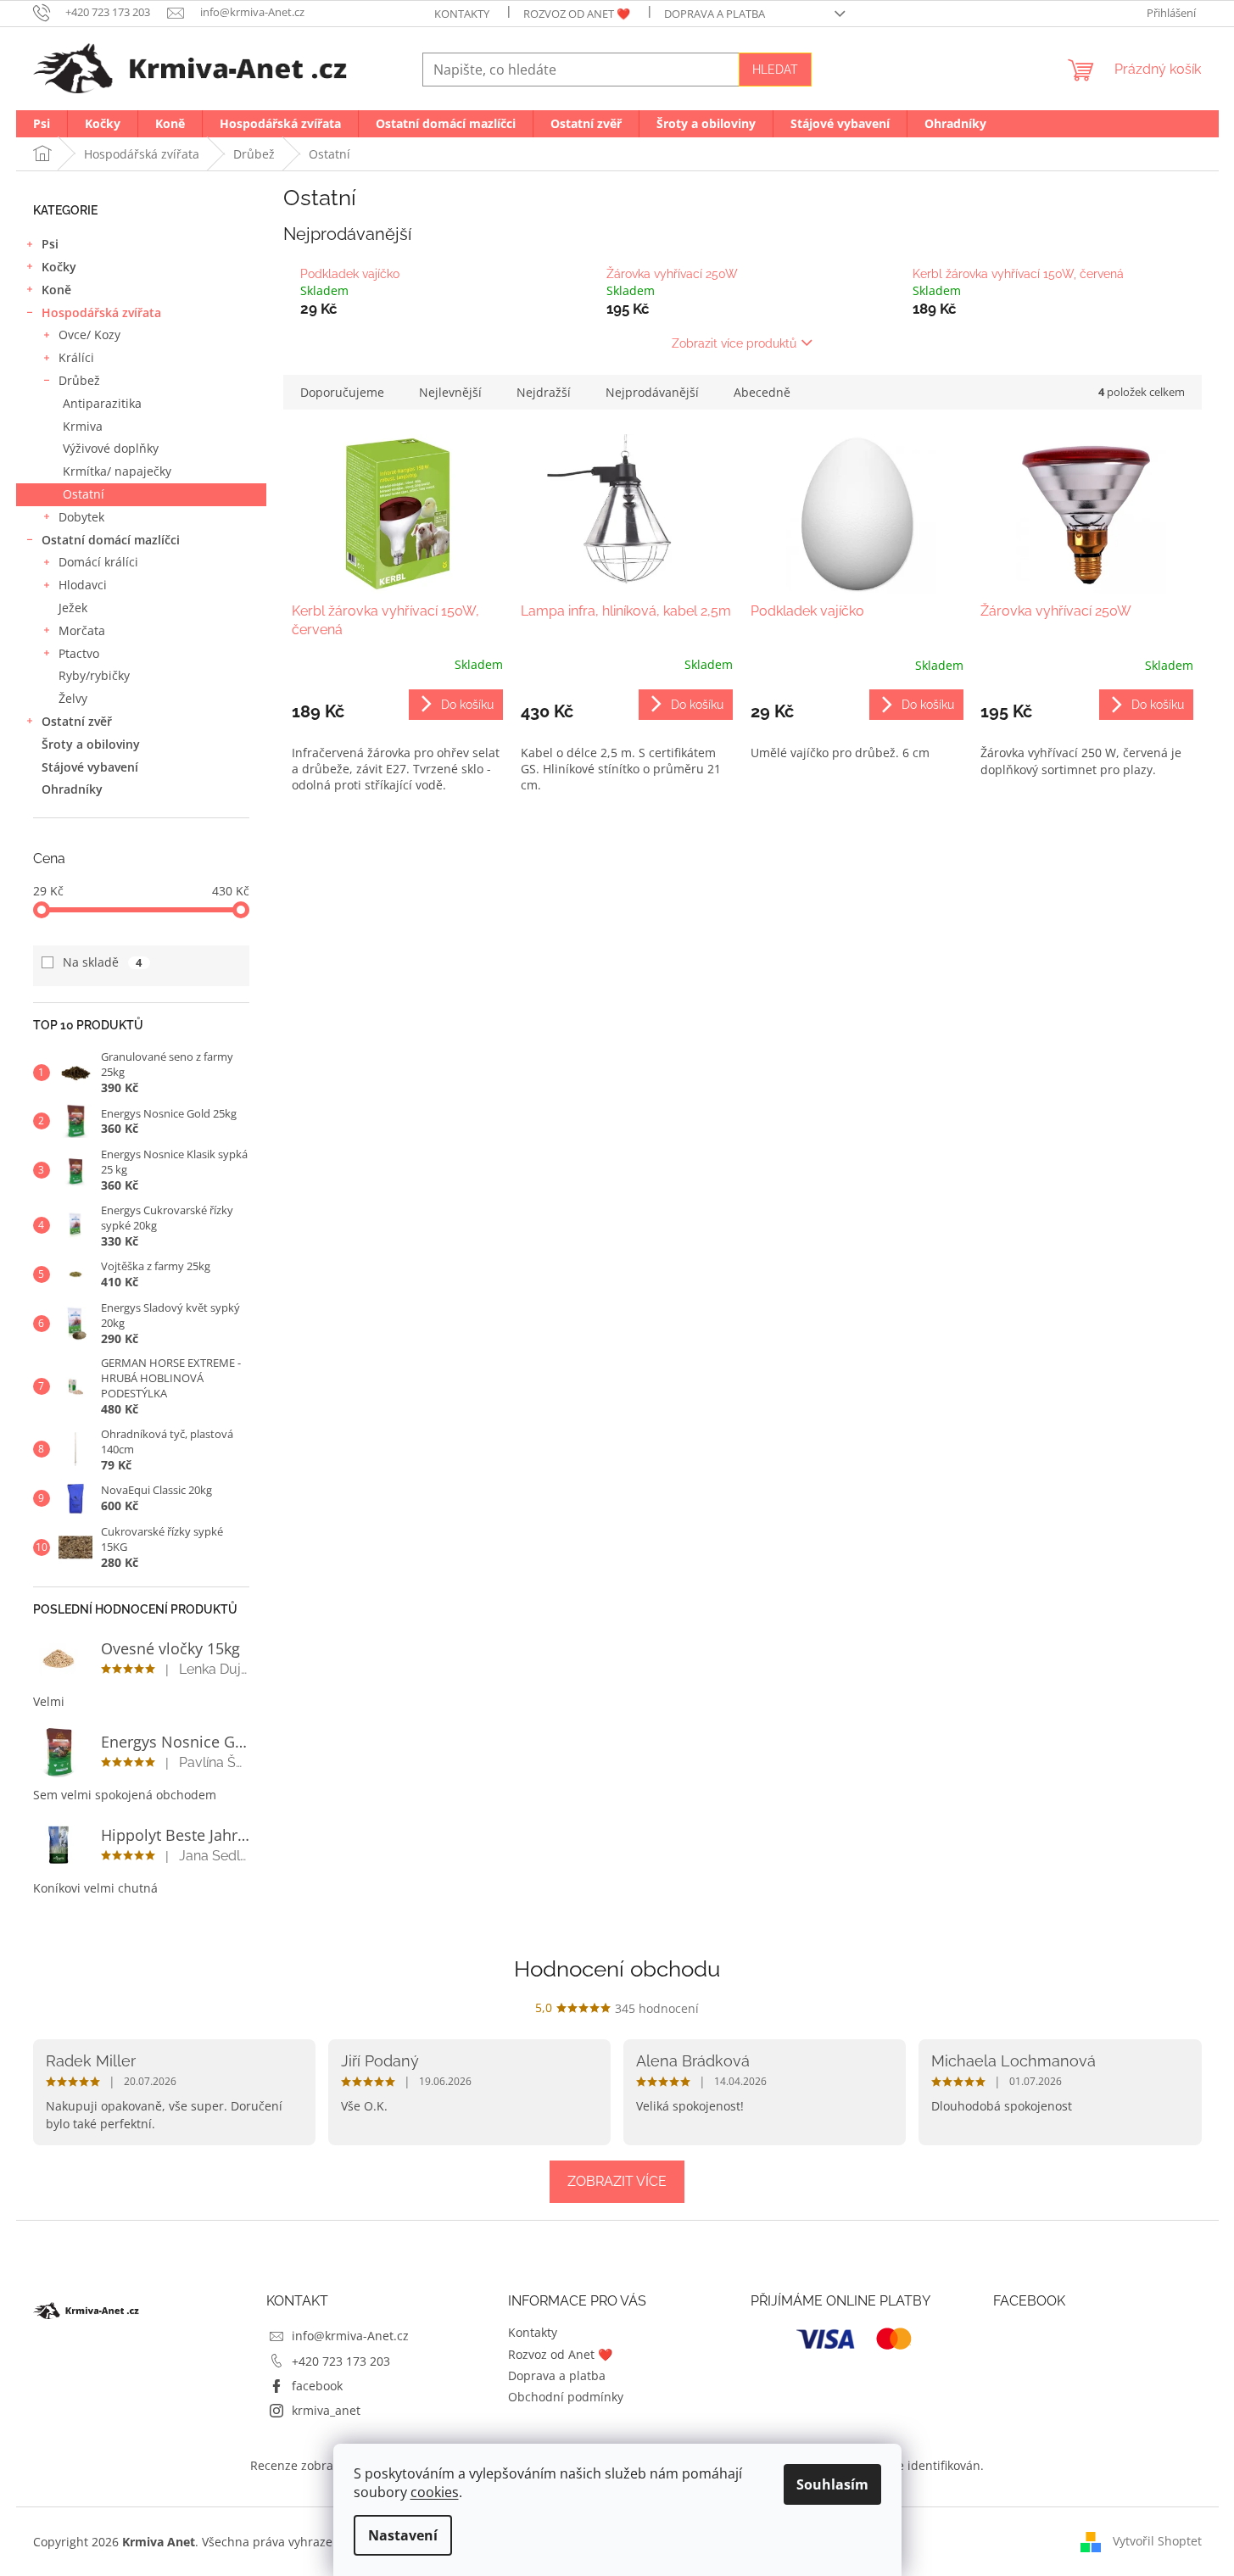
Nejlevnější (450, 392)
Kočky (59, 267)
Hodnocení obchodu (617, 1969)
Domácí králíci (98, 562)
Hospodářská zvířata (101, 312)
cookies (435, 2492)
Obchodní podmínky (566, 2397)
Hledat (775, 70)
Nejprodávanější (652, 392)
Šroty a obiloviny (91, 744)
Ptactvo (79, 653)
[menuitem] (42, 124)
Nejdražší (544, 392)
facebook (317, 2386)
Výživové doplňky (111, 448)
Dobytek (81, 517)
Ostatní (84, 494)
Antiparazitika (102, 403)
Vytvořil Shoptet (1157, 2540)
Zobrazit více (617, 2181)
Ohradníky (72, 789)
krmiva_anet (326, 2410)
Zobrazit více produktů (734, 343)
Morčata (82, 630)
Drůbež (79, 380)
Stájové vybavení (90, 767)
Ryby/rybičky (94, 675)
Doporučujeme (342, 392)
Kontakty (462, 14)
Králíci (76, 357)
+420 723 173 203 (341, 2361)
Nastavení (403, 2535)
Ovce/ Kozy (89, 335)
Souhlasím (832, 2484)
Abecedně (762, 392)
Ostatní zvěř (77, 721)
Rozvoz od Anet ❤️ (577, 14)
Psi (50, 244)
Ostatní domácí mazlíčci (111, 540)
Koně (56, 290)
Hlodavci (83, 585)
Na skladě (103, 962)
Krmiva (83, 426)
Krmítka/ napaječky (117, 471)
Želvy (73, 698)
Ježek (73, 608)
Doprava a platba (715, 14)
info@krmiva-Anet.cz (350, 2336)
